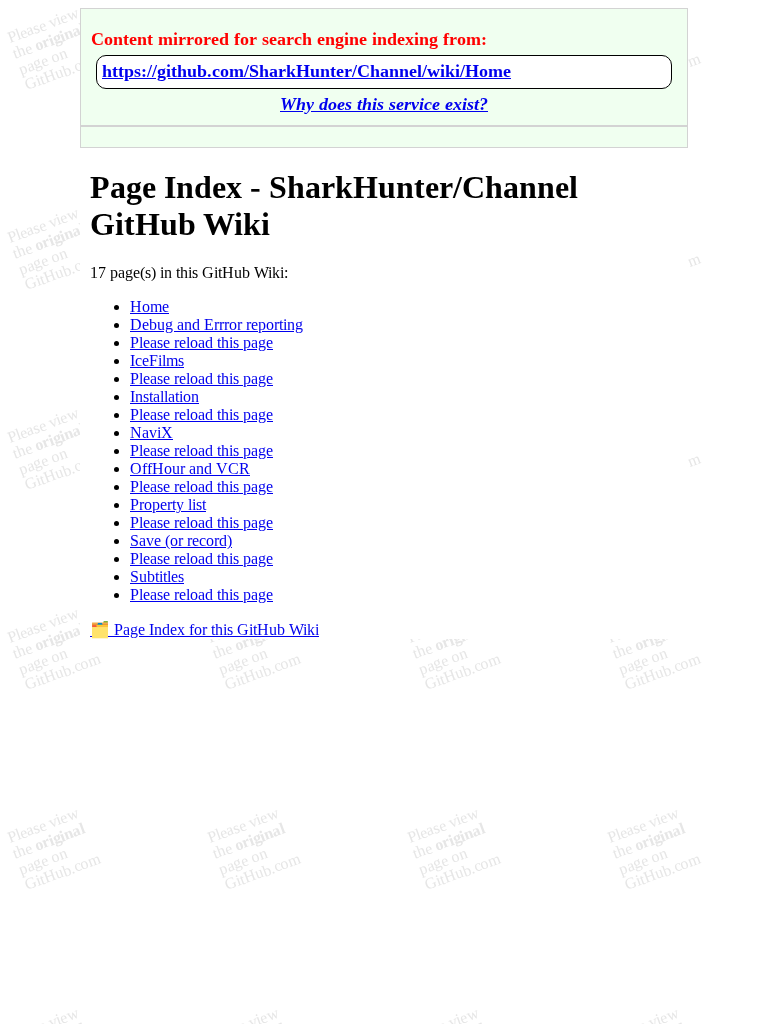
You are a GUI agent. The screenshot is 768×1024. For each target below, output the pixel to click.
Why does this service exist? (384, 104)
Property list (168, 504)
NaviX (151, 432)
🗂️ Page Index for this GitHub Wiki (204, 629)
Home (149, 306)
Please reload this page (201, 342)
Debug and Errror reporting (216, 324)
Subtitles (157, 576)
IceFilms (157, 360)
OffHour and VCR (190, 468)
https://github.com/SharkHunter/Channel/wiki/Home (306, 71)
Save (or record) (181, 540)
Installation (164, 396)
